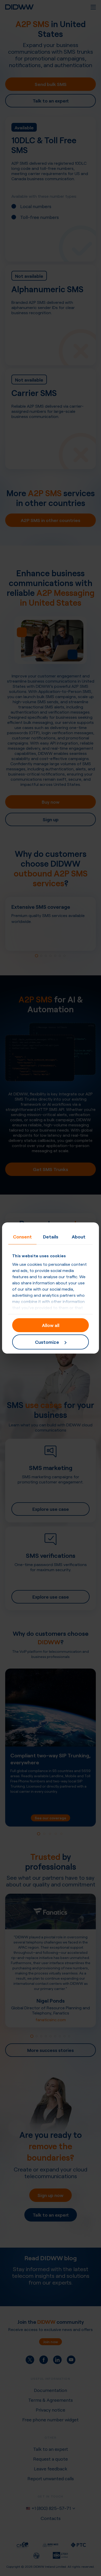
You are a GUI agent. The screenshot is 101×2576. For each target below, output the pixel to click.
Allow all (51, 1325)
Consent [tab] (22, 1236)
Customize (47, 1342)
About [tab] (79, 1236)
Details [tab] (51, 1236)
